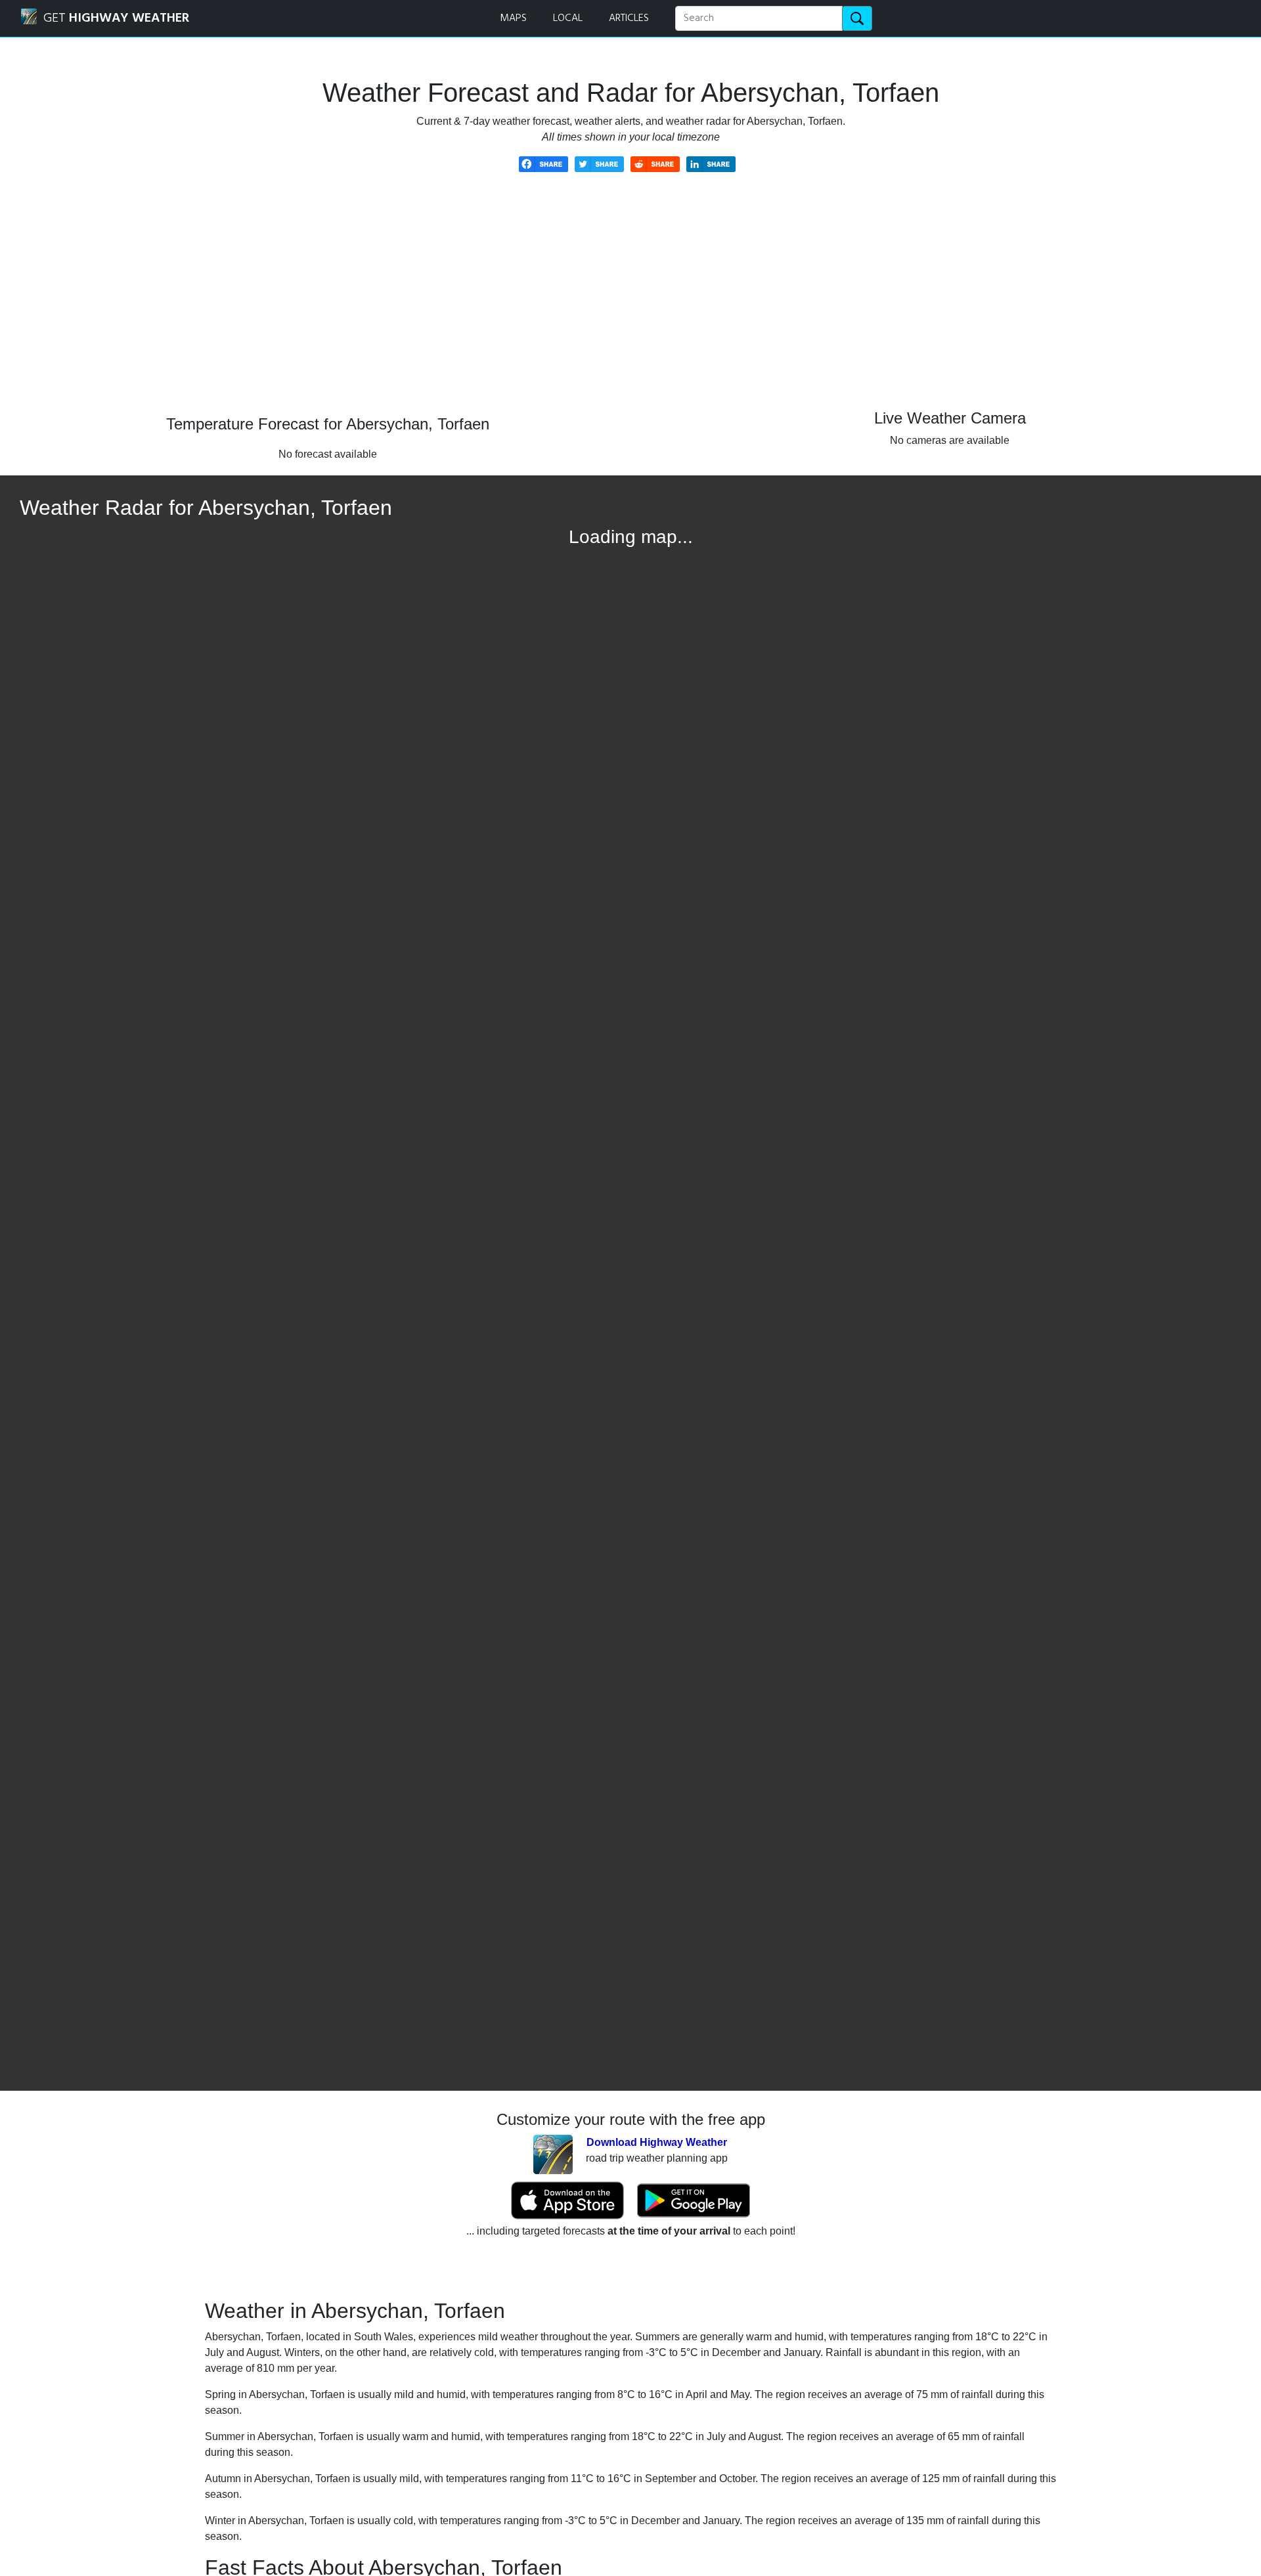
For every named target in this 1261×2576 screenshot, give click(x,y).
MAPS (513, 18)
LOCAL (568, 18)
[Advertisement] (630, 303)
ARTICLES (629, 18)
